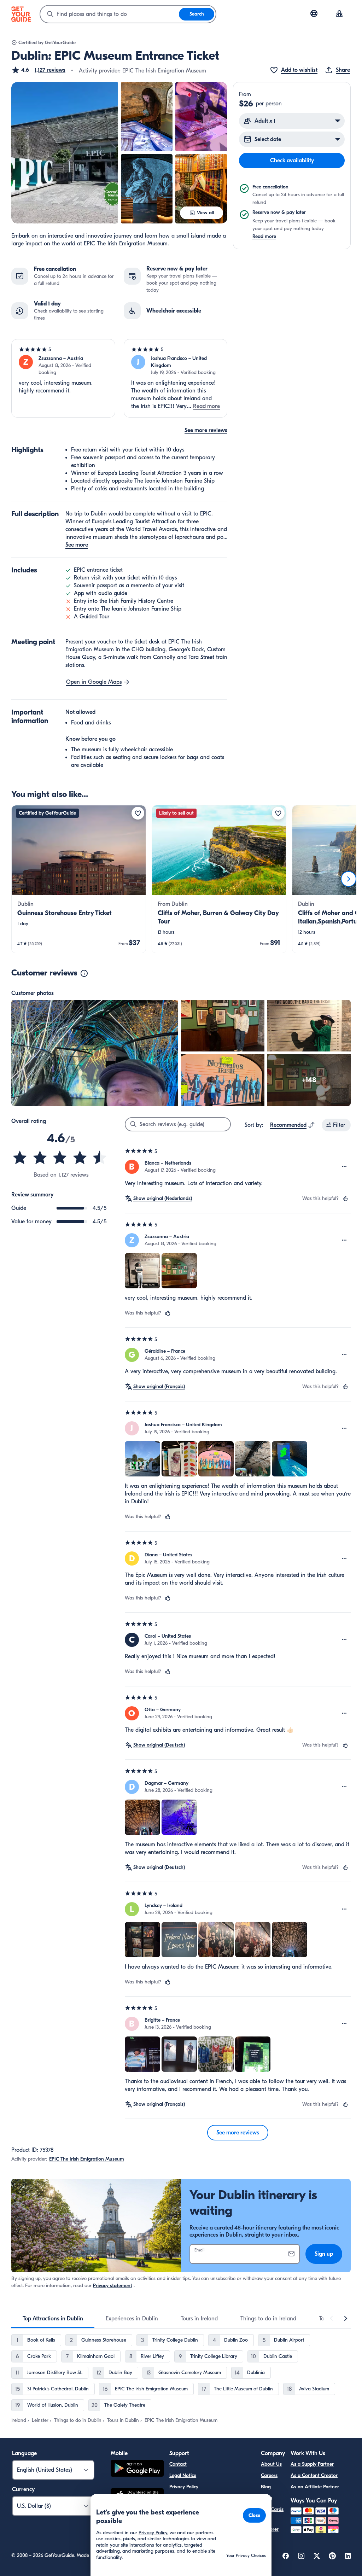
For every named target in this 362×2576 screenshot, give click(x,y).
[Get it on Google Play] (137, 2469)
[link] (79, 879)
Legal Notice (183, 2475)
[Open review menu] (344, 1167)
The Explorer (270, 2525)
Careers (269, 2475)
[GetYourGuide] (21, 14)
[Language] (314, 13)
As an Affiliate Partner (315, 2487)
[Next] (349, 879)
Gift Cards (272, 2509)
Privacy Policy (184, 2487)
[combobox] (110, 14)
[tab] (53, 2319)
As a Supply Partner (312, 2464)
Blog (266, 2487)
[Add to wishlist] (138, 813)
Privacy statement (113, 2286)
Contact (178, 2464)
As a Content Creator (314, 2475)
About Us (271, 2464)
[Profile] (339, 14)
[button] (38, 70)
